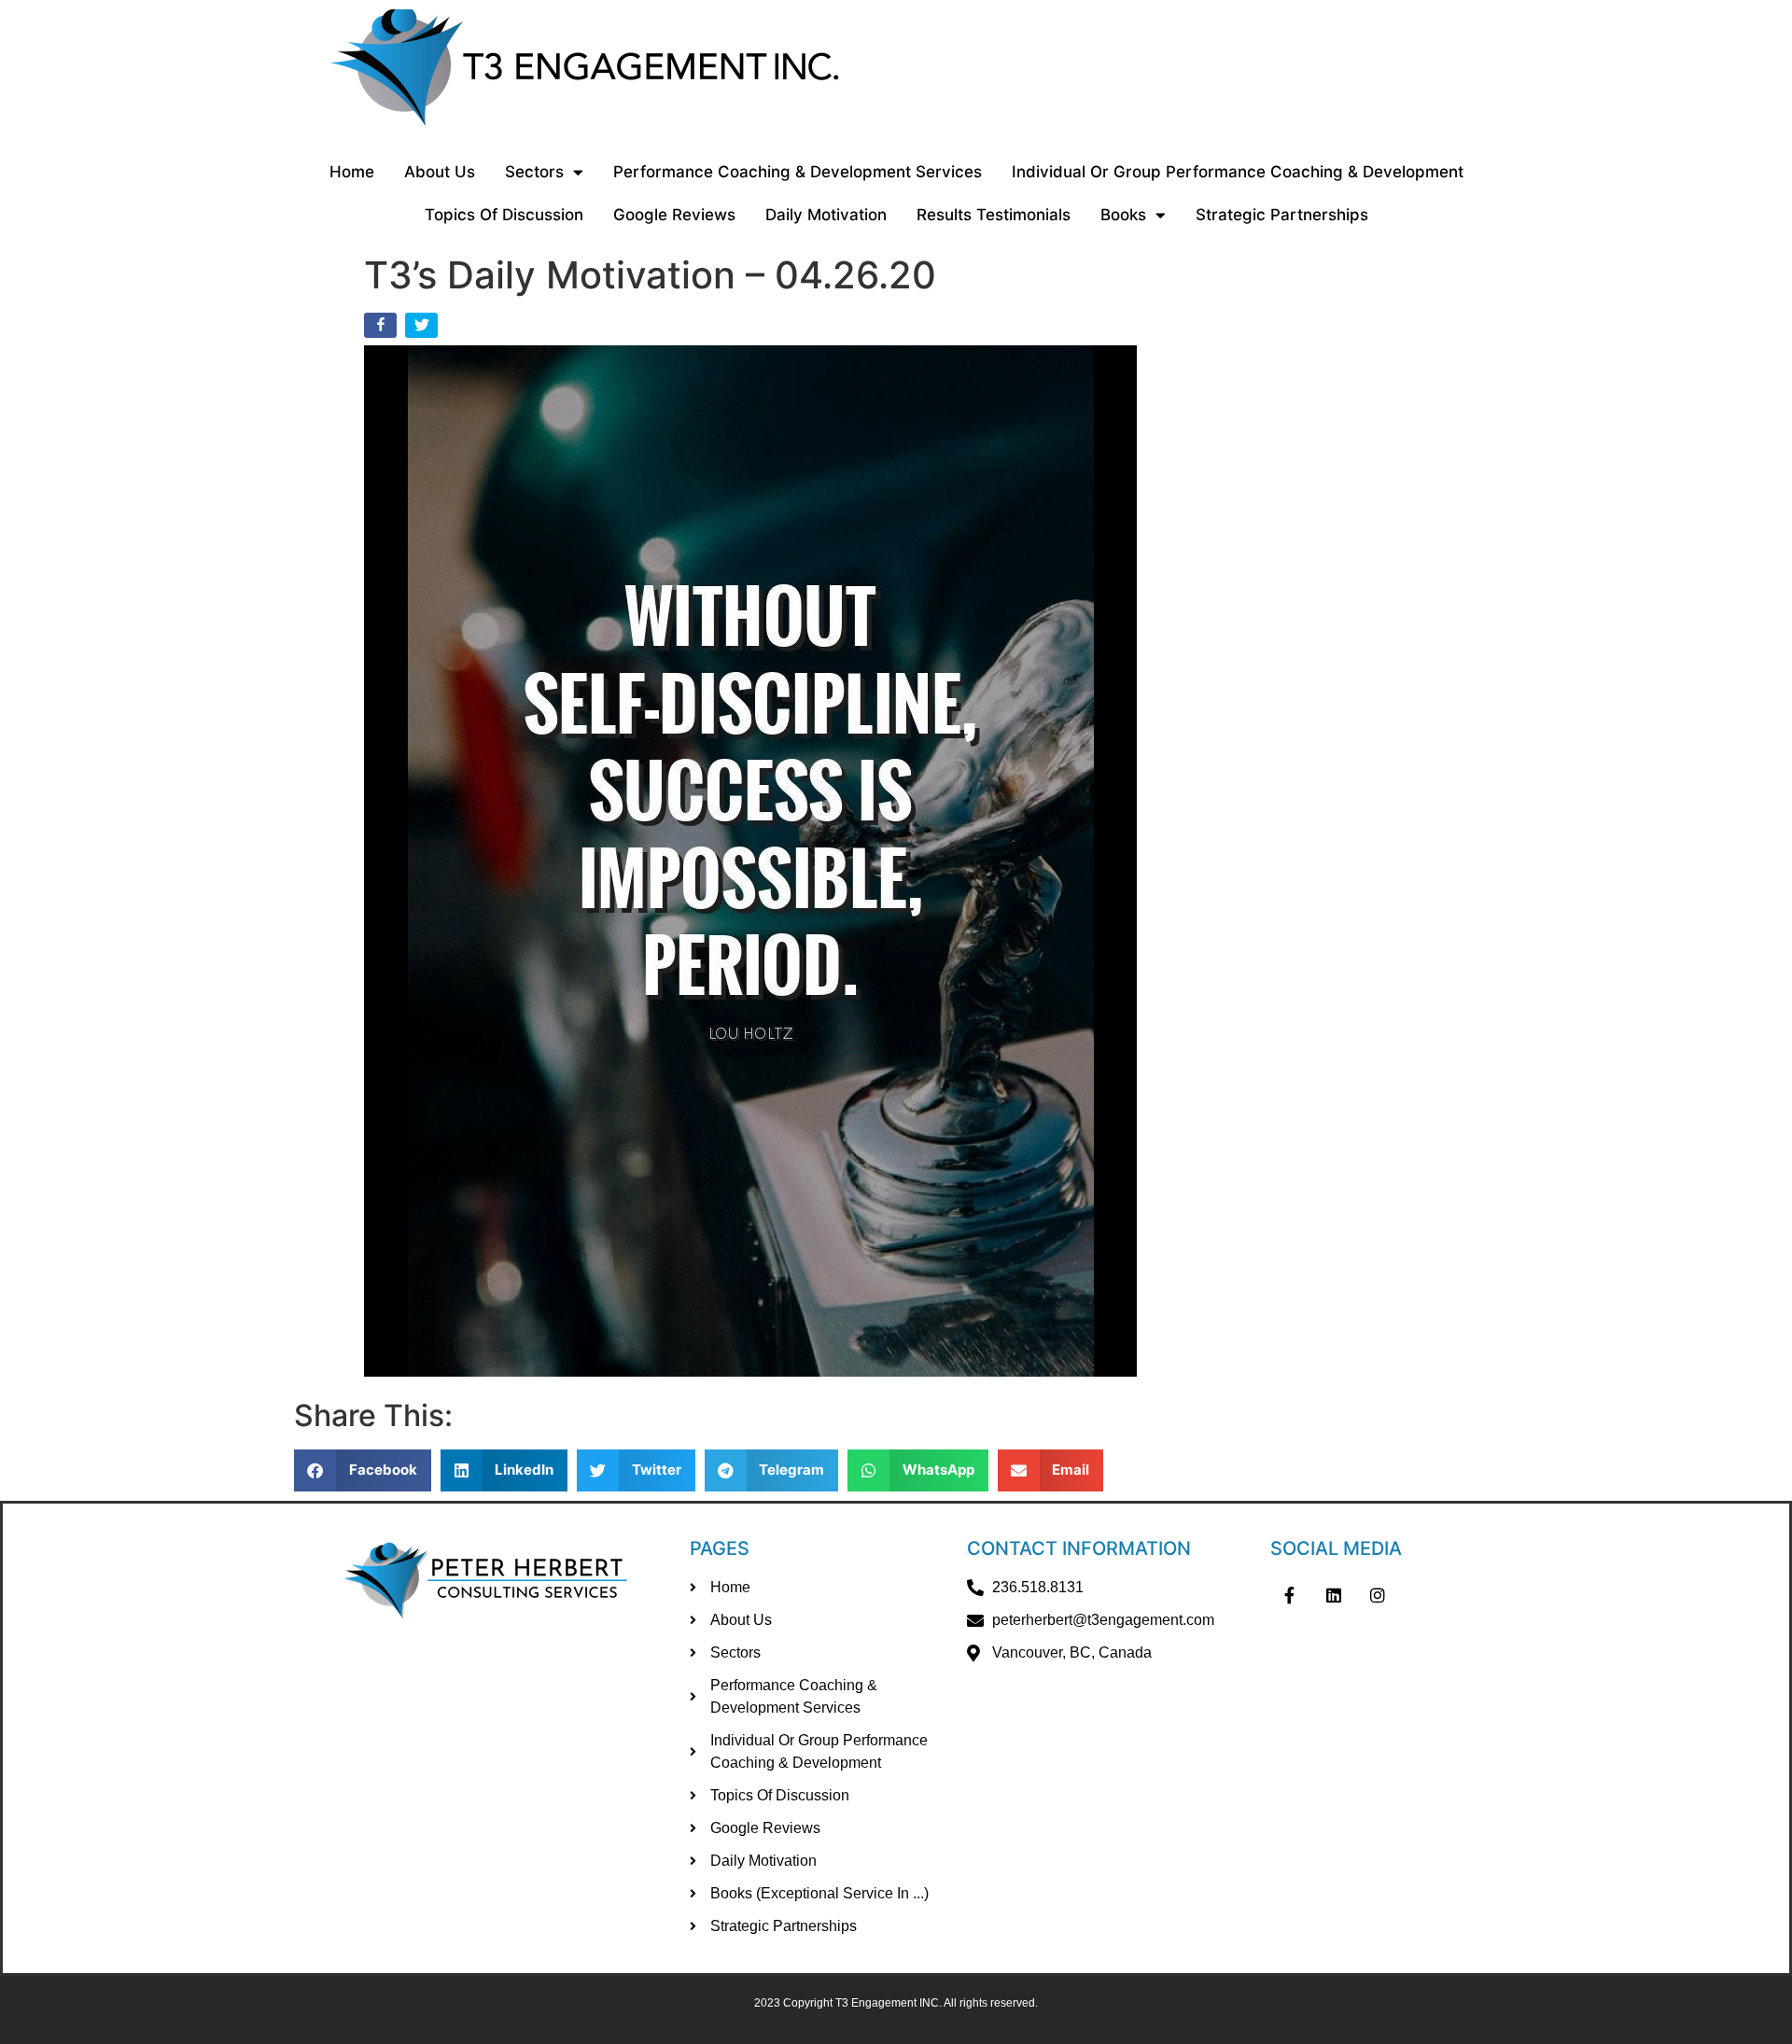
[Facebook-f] (1289, 1595)
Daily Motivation (826, 215)
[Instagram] (1379, 1595)
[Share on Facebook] (382, 329)
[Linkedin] (1334, 1595)
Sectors (534, 172)
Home (352, 172)
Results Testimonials (994, 215)
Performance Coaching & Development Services (798, 172)
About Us (440, 172)
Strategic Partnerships (1282, 215)
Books (1123, 215)
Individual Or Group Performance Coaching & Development (1238, 172)
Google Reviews (674, 215)
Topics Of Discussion (504, 215)
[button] (363, 1470)
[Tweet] (423, 329)
